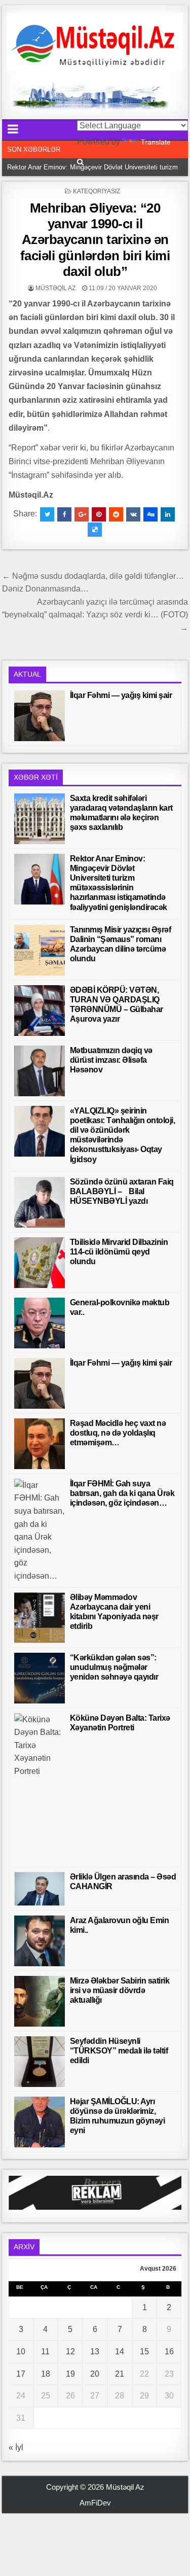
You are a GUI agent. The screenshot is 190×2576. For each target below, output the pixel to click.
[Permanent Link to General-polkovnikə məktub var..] (40, 1323)
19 (70, 2374)
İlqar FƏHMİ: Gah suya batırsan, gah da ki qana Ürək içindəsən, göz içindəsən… (122, 1493)
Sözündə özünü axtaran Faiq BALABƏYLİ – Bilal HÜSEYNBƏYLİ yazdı (122, 1191)
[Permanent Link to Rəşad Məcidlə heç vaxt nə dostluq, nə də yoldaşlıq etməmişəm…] (40, 1444)
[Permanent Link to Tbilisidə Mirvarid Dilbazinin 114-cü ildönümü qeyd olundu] (40, 1263)
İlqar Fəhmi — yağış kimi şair (121, 695)
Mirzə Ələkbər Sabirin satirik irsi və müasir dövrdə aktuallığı (120, 1990)
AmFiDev (95, 2503)
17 (21, 2374)
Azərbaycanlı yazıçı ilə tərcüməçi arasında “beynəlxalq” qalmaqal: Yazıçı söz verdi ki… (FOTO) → (95, 615)
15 (144, 2352)
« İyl (16, 2447)
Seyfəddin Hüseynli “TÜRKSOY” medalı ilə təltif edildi (119, 2051)
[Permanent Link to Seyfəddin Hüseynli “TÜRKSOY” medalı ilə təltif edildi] (40, 2062)
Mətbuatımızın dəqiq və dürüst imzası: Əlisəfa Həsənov (111, 1060)
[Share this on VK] (133, 514)
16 (169, 2352)
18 (46, 2374)
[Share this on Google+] (82, 514)
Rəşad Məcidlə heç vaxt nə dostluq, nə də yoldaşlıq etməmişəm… (118, 1433)
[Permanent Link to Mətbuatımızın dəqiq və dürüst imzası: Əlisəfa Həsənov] (40, 1071)
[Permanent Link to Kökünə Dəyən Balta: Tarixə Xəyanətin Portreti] (40, 1788)
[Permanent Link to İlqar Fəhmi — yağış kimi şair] (40, 716)
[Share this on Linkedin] (168, 514)
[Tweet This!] (47, 514)
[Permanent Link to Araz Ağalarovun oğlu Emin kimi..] (40, 1941)
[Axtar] (80, 162)
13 (95, 2352)
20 (95, 2374)
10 (21, 2352)
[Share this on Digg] (150, 514)
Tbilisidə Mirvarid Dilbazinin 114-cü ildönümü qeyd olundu (119, 1252)
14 (120, 2352)
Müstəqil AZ (55, 288)
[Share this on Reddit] (116, 514)
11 (45, 2352)
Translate (156, 142)
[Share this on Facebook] (64, 514)
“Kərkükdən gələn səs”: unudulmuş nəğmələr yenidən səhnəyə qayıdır (114, 1667)
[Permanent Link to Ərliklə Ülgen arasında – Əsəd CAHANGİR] (40, 1889)
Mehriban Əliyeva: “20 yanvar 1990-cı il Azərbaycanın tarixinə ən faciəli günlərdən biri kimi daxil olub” (95, 240)
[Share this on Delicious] (95, 530)
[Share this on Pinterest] (99, 514)
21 (120, 2374)
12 (70, 2352)
